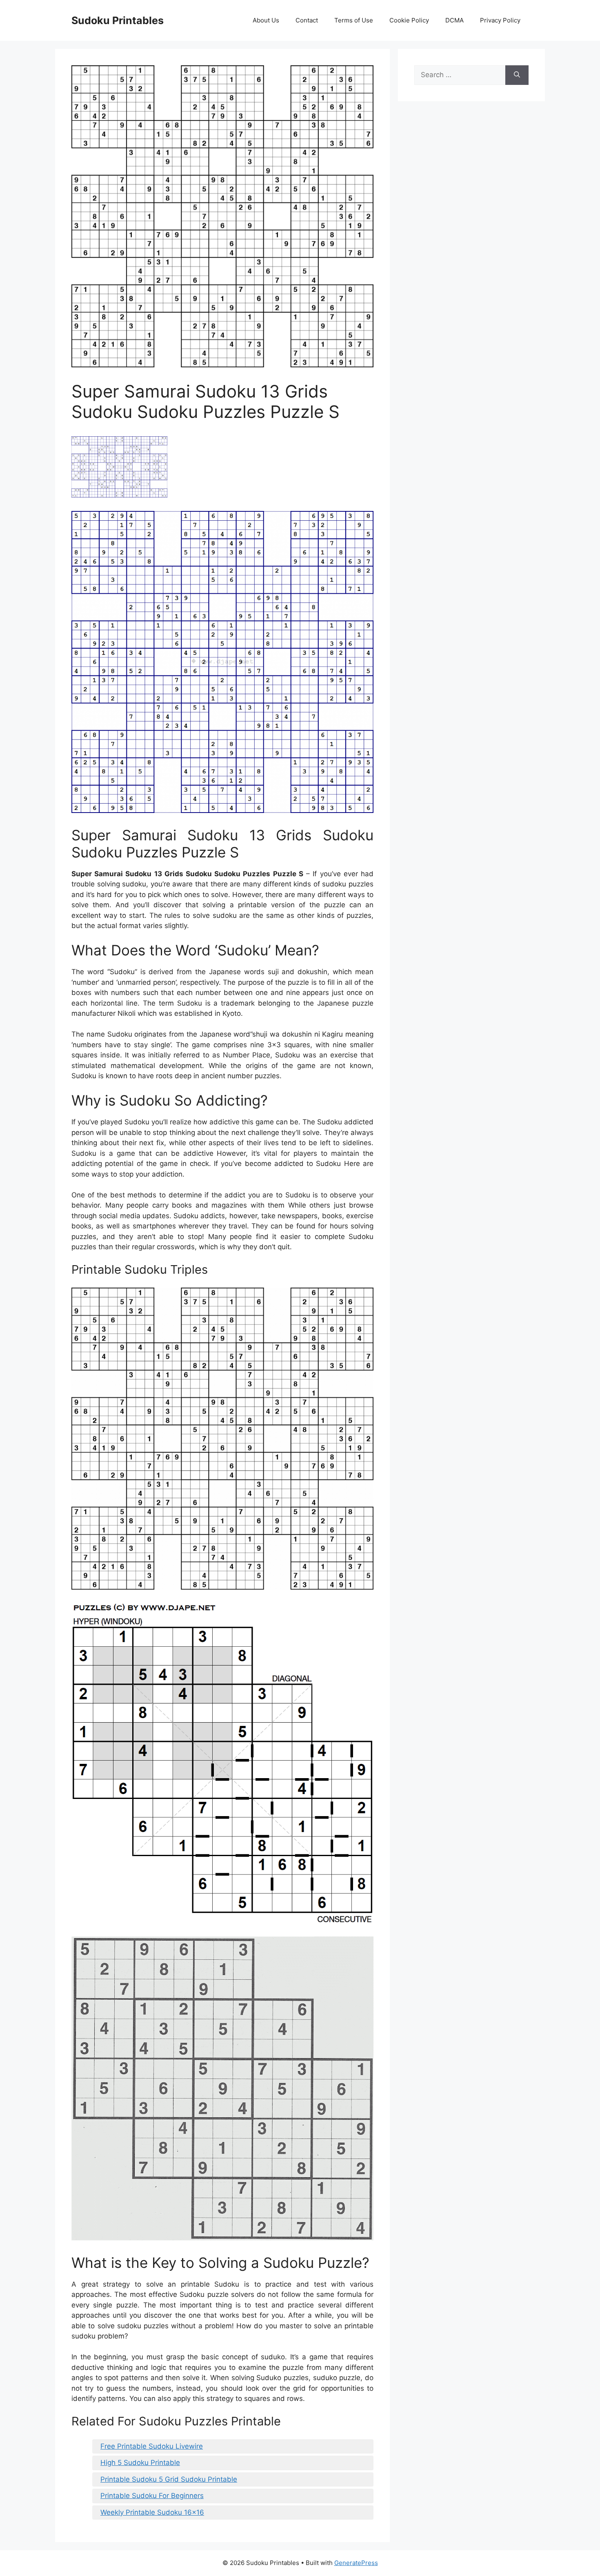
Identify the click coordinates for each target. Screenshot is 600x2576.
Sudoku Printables (118, 20)
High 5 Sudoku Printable (140, 2463)
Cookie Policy (409, 20)
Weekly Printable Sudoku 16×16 (152, 2512)
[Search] (517, 75)
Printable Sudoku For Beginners (152, 2496)
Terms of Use (354, 20)
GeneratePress (356, 2563)
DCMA (454, 20)
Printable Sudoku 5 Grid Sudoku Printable (169, 2479)
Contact (307, 20)
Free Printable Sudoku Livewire (152, 2446)
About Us (266, 20)
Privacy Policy (500, 20)
